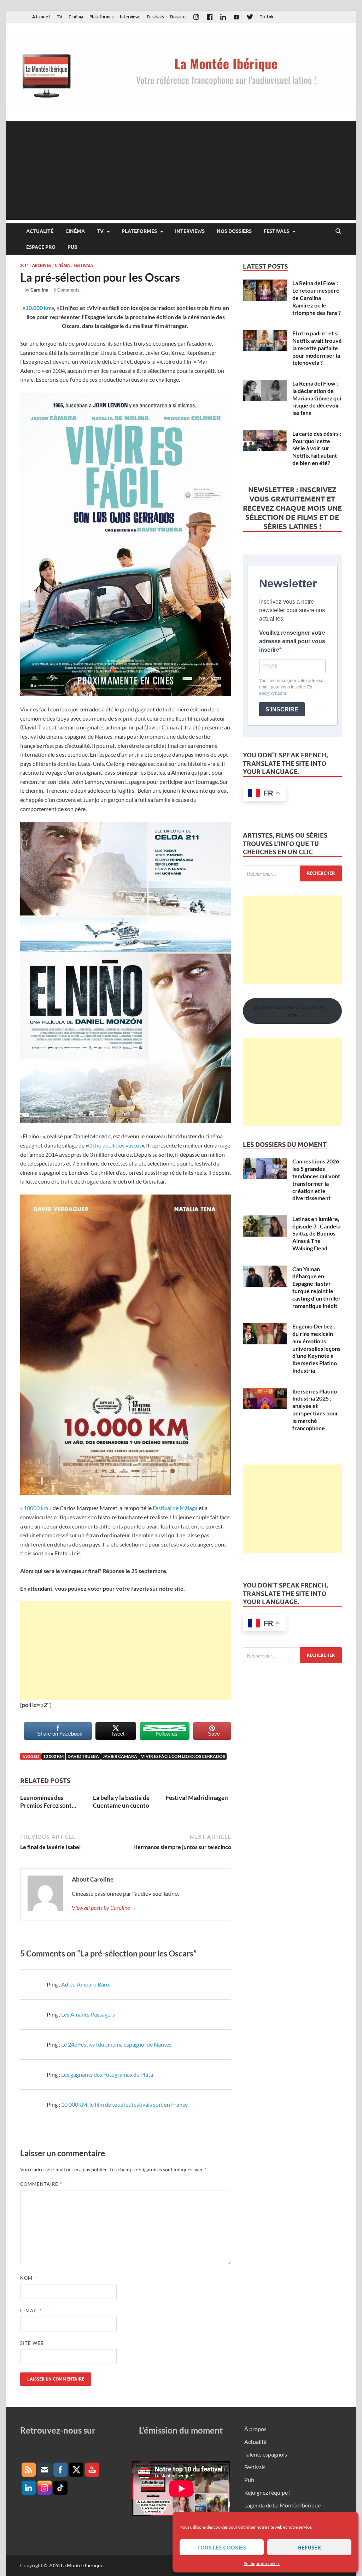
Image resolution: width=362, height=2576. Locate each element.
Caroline (39, 290)
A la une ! (41, 17)
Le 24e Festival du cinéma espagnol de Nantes (116, 2044)
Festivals (155, 17)
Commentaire (41, 2184)
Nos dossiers (234, 231)
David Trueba (83, 1756)
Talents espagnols (266, 2454)
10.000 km (39, 308)
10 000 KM (53, 1756)
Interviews (130, 17)
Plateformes (101, 17)
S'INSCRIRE (282, 709)
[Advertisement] (181, 170)
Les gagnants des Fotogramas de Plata (107, 2074)
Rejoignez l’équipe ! (267, 2492)
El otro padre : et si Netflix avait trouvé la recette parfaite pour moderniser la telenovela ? (317, 348)
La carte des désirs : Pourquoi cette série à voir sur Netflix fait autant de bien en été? (317, 448)
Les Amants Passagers (88, 2014)
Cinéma (76, 17)
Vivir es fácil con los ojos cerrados (183, 1756)
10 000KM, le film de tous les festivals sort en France (124, 2104)
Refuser (310, 2547)
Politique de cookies (262, 2563)
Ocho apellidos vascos (115, 1145)
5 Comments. (67, 290)
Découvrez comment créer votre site (292, 1011)
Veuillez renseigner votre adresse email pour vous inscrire (292, 641)
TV (60, 17)
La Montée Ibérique (82, 2565)
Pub (72, 247)
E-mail (31, 2311)
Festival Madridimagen (197, 1798)
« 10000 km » (36, 1508)
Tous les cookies (222, 2547)
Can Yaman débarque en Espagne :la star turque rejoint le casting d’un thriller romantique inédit (317, 1287)
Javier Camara (120, 1756)
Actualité (40, 231)
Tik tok (267, 17)
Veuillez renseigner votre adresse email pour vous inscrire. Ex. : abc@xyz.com (291, 687)
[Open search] (338, 231)
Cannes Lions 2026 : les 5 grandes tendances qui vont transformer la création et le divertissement (317, 1180)
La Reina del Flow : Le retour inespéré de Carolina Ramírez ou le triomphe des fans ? (317, 298)
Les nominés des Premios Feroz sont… (48, 1802)
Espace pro (41, 247)
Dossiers (178, 17)
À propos (255, 2429)
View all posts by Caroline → (104, 1908)
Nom (28, 2278)
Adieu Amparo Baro (85, 1984)
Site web (32, 2343)
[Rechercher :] (292, 873)
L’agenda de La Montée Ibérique (282, 2505)
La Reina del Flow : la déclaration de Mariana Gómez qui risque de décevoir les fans (317, 398)
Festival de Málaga (176, 1508)
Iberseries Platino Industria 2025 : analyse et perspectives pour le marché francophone (315, 1410)
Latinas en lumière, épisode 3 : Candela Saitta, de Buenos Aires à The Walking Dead (316, 1233)
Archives (42, 265)
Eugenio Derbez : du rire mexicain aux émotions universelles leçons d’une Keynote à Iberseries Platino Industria (316, 1348)
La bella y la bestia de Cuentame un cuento (121, 1802)
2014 (24, 265)
